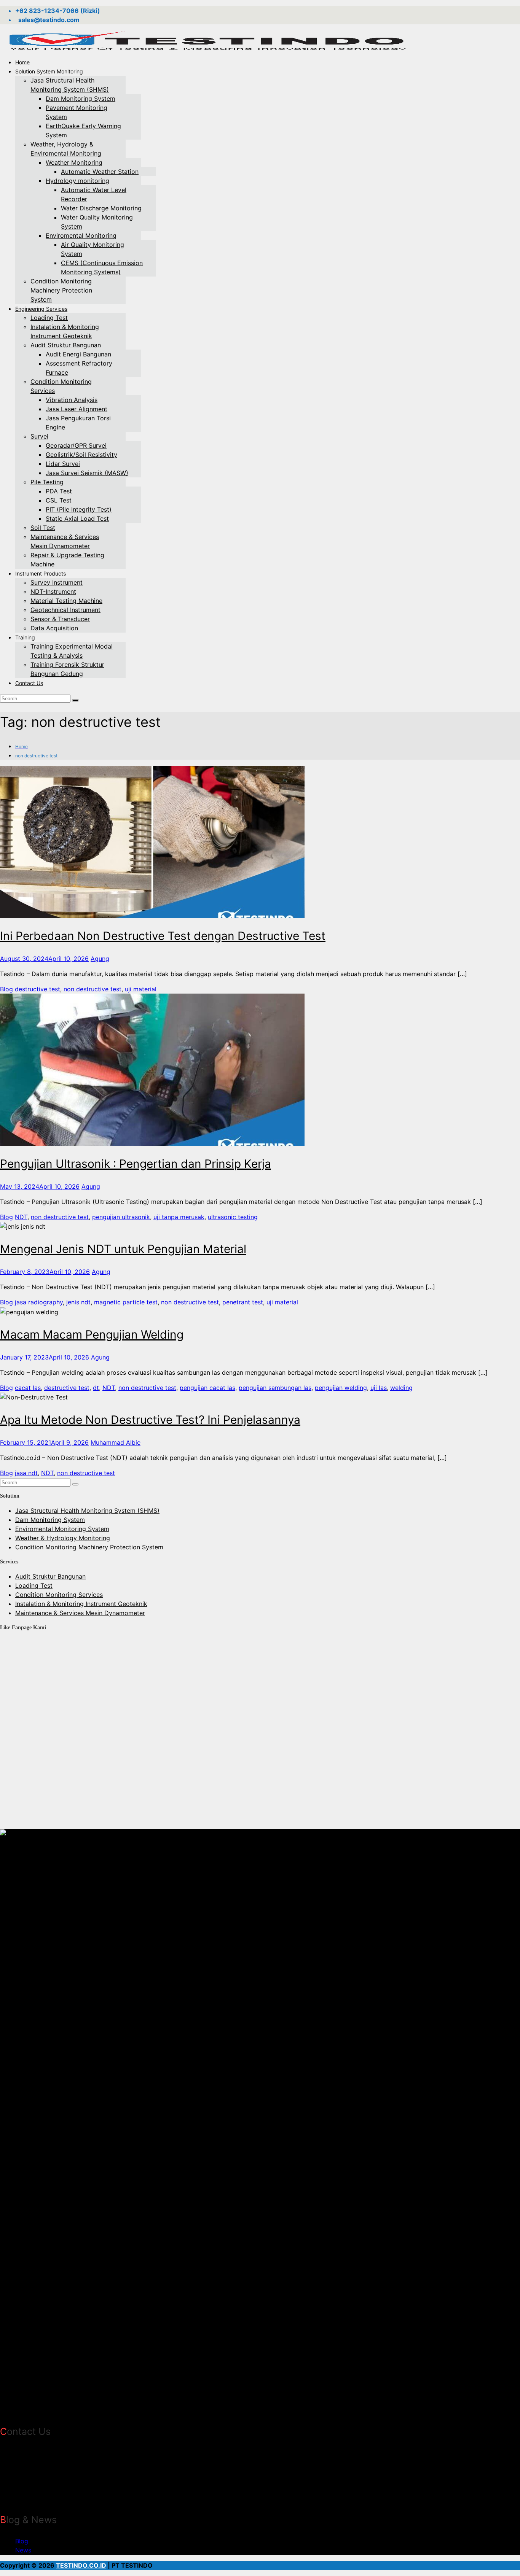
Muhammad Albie (116, 1442)
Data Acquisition (54, 628)
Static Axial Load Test (77, 518)
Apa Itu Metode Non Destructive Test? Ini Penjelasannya (150, 1420)
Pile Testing (47, 482)
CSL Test (59, 500)
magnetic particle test (126, 1302)
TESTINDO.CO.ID (81, 2565)
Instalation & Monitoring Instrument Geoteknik (81, 1604)
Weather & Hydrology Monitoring (63, 1538)
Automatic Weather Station (100, 172)
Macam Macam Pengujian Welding (92, 1334)
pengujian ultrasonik (121, 1217)
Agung (100, 959)
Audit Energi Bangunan (78, 354)
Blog (6, 989)
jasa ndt (26, 1473)
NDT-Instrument (53, 592)
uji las (379, 1388)
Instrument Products (41, 573)
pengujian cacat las (207, 1388)
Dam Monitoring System (81, 99)
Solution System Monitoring (49, 71)
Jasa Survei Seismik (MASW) (87, 473)
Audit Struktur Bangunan (66, 345)
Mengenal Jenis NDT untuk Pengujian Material (123, 1249)
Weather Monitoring (74, 162)
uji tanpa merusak (179, 1217)
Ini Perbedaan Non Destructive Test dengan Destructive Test (163, 936)
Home (22, 62)
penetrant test (243, 1302)
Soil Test (43, 528)
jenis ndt (78, 1302)
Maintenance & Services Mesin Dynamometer (80, 1613)
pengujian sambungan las (275, 1388)
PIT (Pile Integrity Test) (79, 509)
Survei (39, 436)
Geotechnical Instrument (65, 610)
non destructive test (93, 989)
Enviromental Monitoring (81, 235)
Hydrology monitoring (77, 181)
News (23, 2550)
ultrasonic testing (233, 1217)
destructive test (37, 989)
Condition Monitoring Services (59, 1595)
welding (401, 1388)
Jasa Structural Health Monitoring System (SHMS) (87, 1511)
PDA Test (59, 491)
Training (25, 637)
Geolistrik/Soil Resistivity (81, 455)
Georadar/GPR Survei (76, 445)
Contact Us (29, 683)
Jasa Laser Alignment (77, 409)
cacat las (28, 1388)
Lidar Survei (63, 464)
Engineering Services (41, 309)
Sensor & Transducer (60, 619)
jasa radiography (39, 1302)
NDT (21, 1217)
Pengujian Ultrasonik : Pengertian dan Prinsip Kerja (136, 1164)
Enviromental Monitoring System (62, 1529)
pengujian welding (341, 1388)
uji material (141, 989)
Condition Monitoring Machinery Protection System (61, 290)
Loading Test (49, 318)
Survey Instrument (57, 582)
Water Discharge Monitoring (101, 208)
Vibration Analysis (72, 400)
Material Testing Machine (66, 601)
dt (96, 1388)
